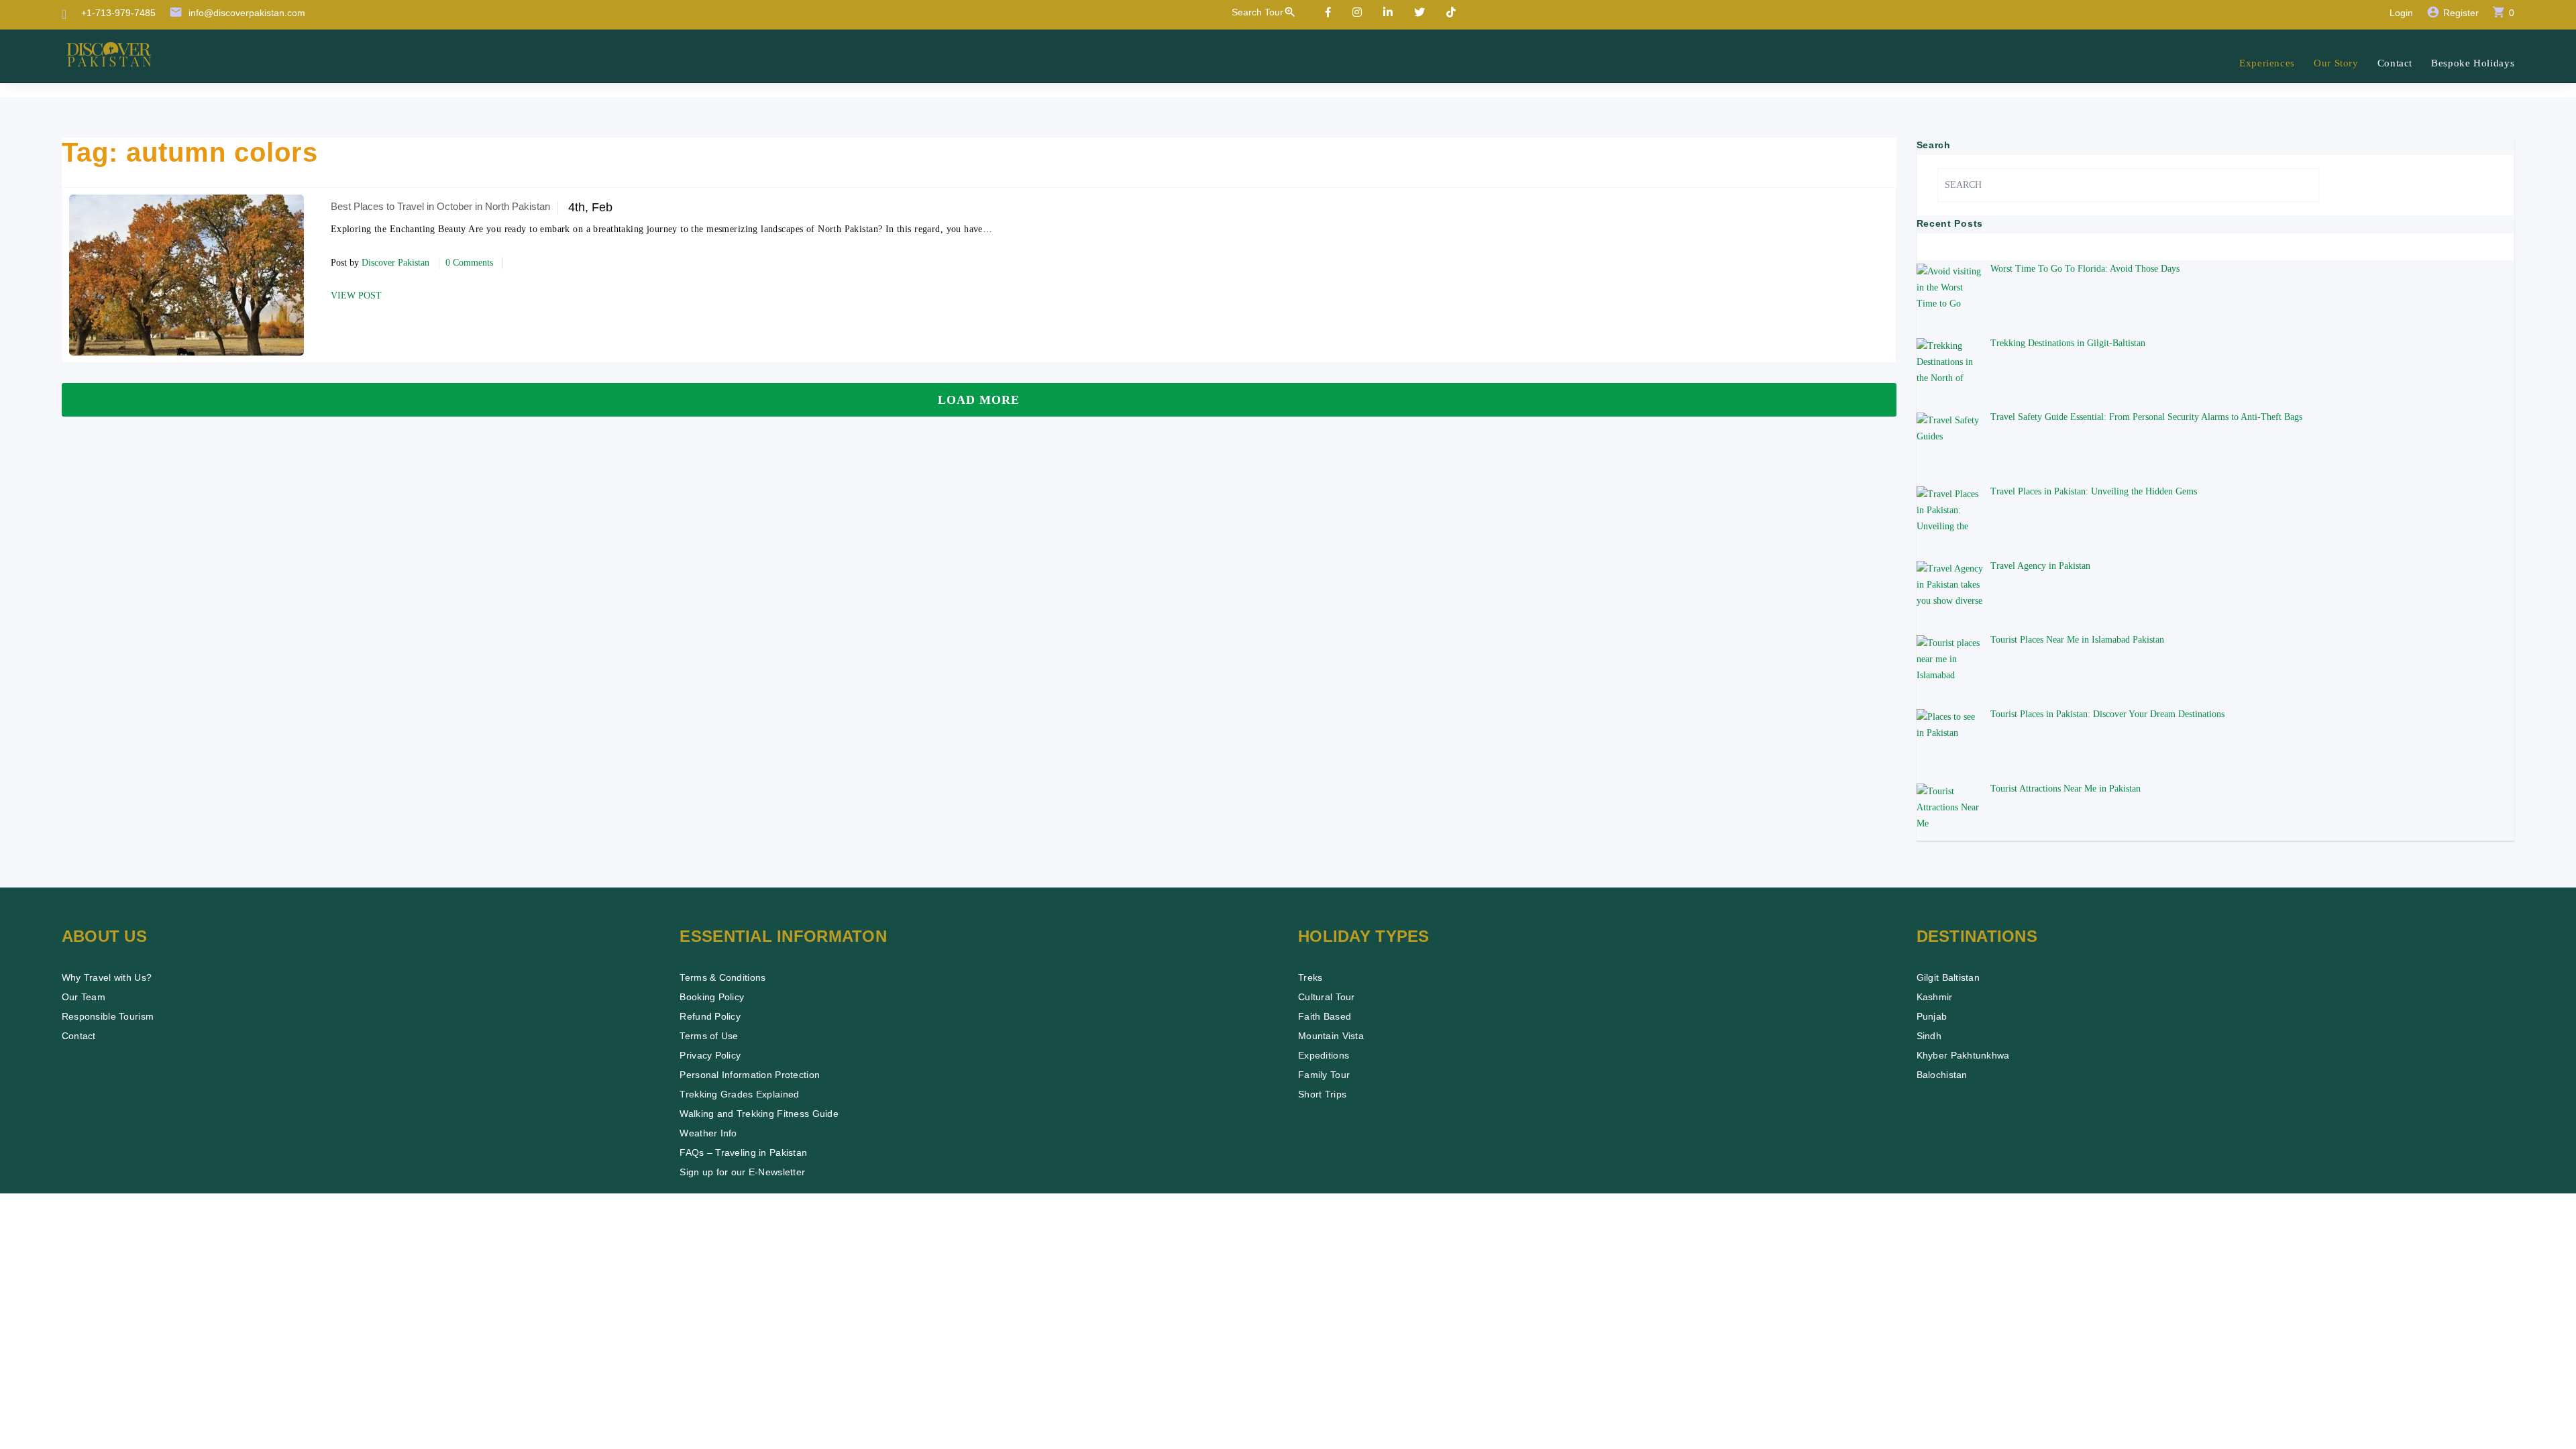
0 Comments (469, 263)
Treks (1310, 977)
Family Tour (1324, 1075)
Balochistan (1942, 1075)
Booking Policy (712, 997)
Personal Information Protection (750, 1075)
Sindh (1929, 1036)
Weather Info (708, 1133)
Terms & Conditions (722, 977)
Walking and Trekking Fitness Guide (759, 1114)
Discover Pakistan (395, 263)
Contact (2395, 63)
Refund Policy (710, 1016)
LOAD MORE (979, 400)
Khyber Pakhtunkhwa (1963, 1055)
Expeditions (1324, 1055)
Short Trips (1322, 1094)
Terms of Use (709, 1036)
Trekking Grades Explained (739, 1094)
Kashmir (1935, 997)
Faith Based (1325, 1016)
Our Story (2336, 63)
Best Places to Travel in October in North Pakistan (440, 206)
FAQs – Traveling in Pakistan (743, 1152)
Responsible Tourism (108, 1016)
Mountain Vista (1331, 1036)
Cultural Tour (1327, 997)
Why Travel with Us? (107, 977)
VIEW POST (356, 296)
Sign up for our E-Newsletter (742, 1172)
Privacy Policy (710, 1055)
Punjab (1932, 1016)
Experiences (2267, 63)
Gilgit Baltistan (1948, 977)
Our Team (84, 997)
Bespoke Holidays (2473, 63)
